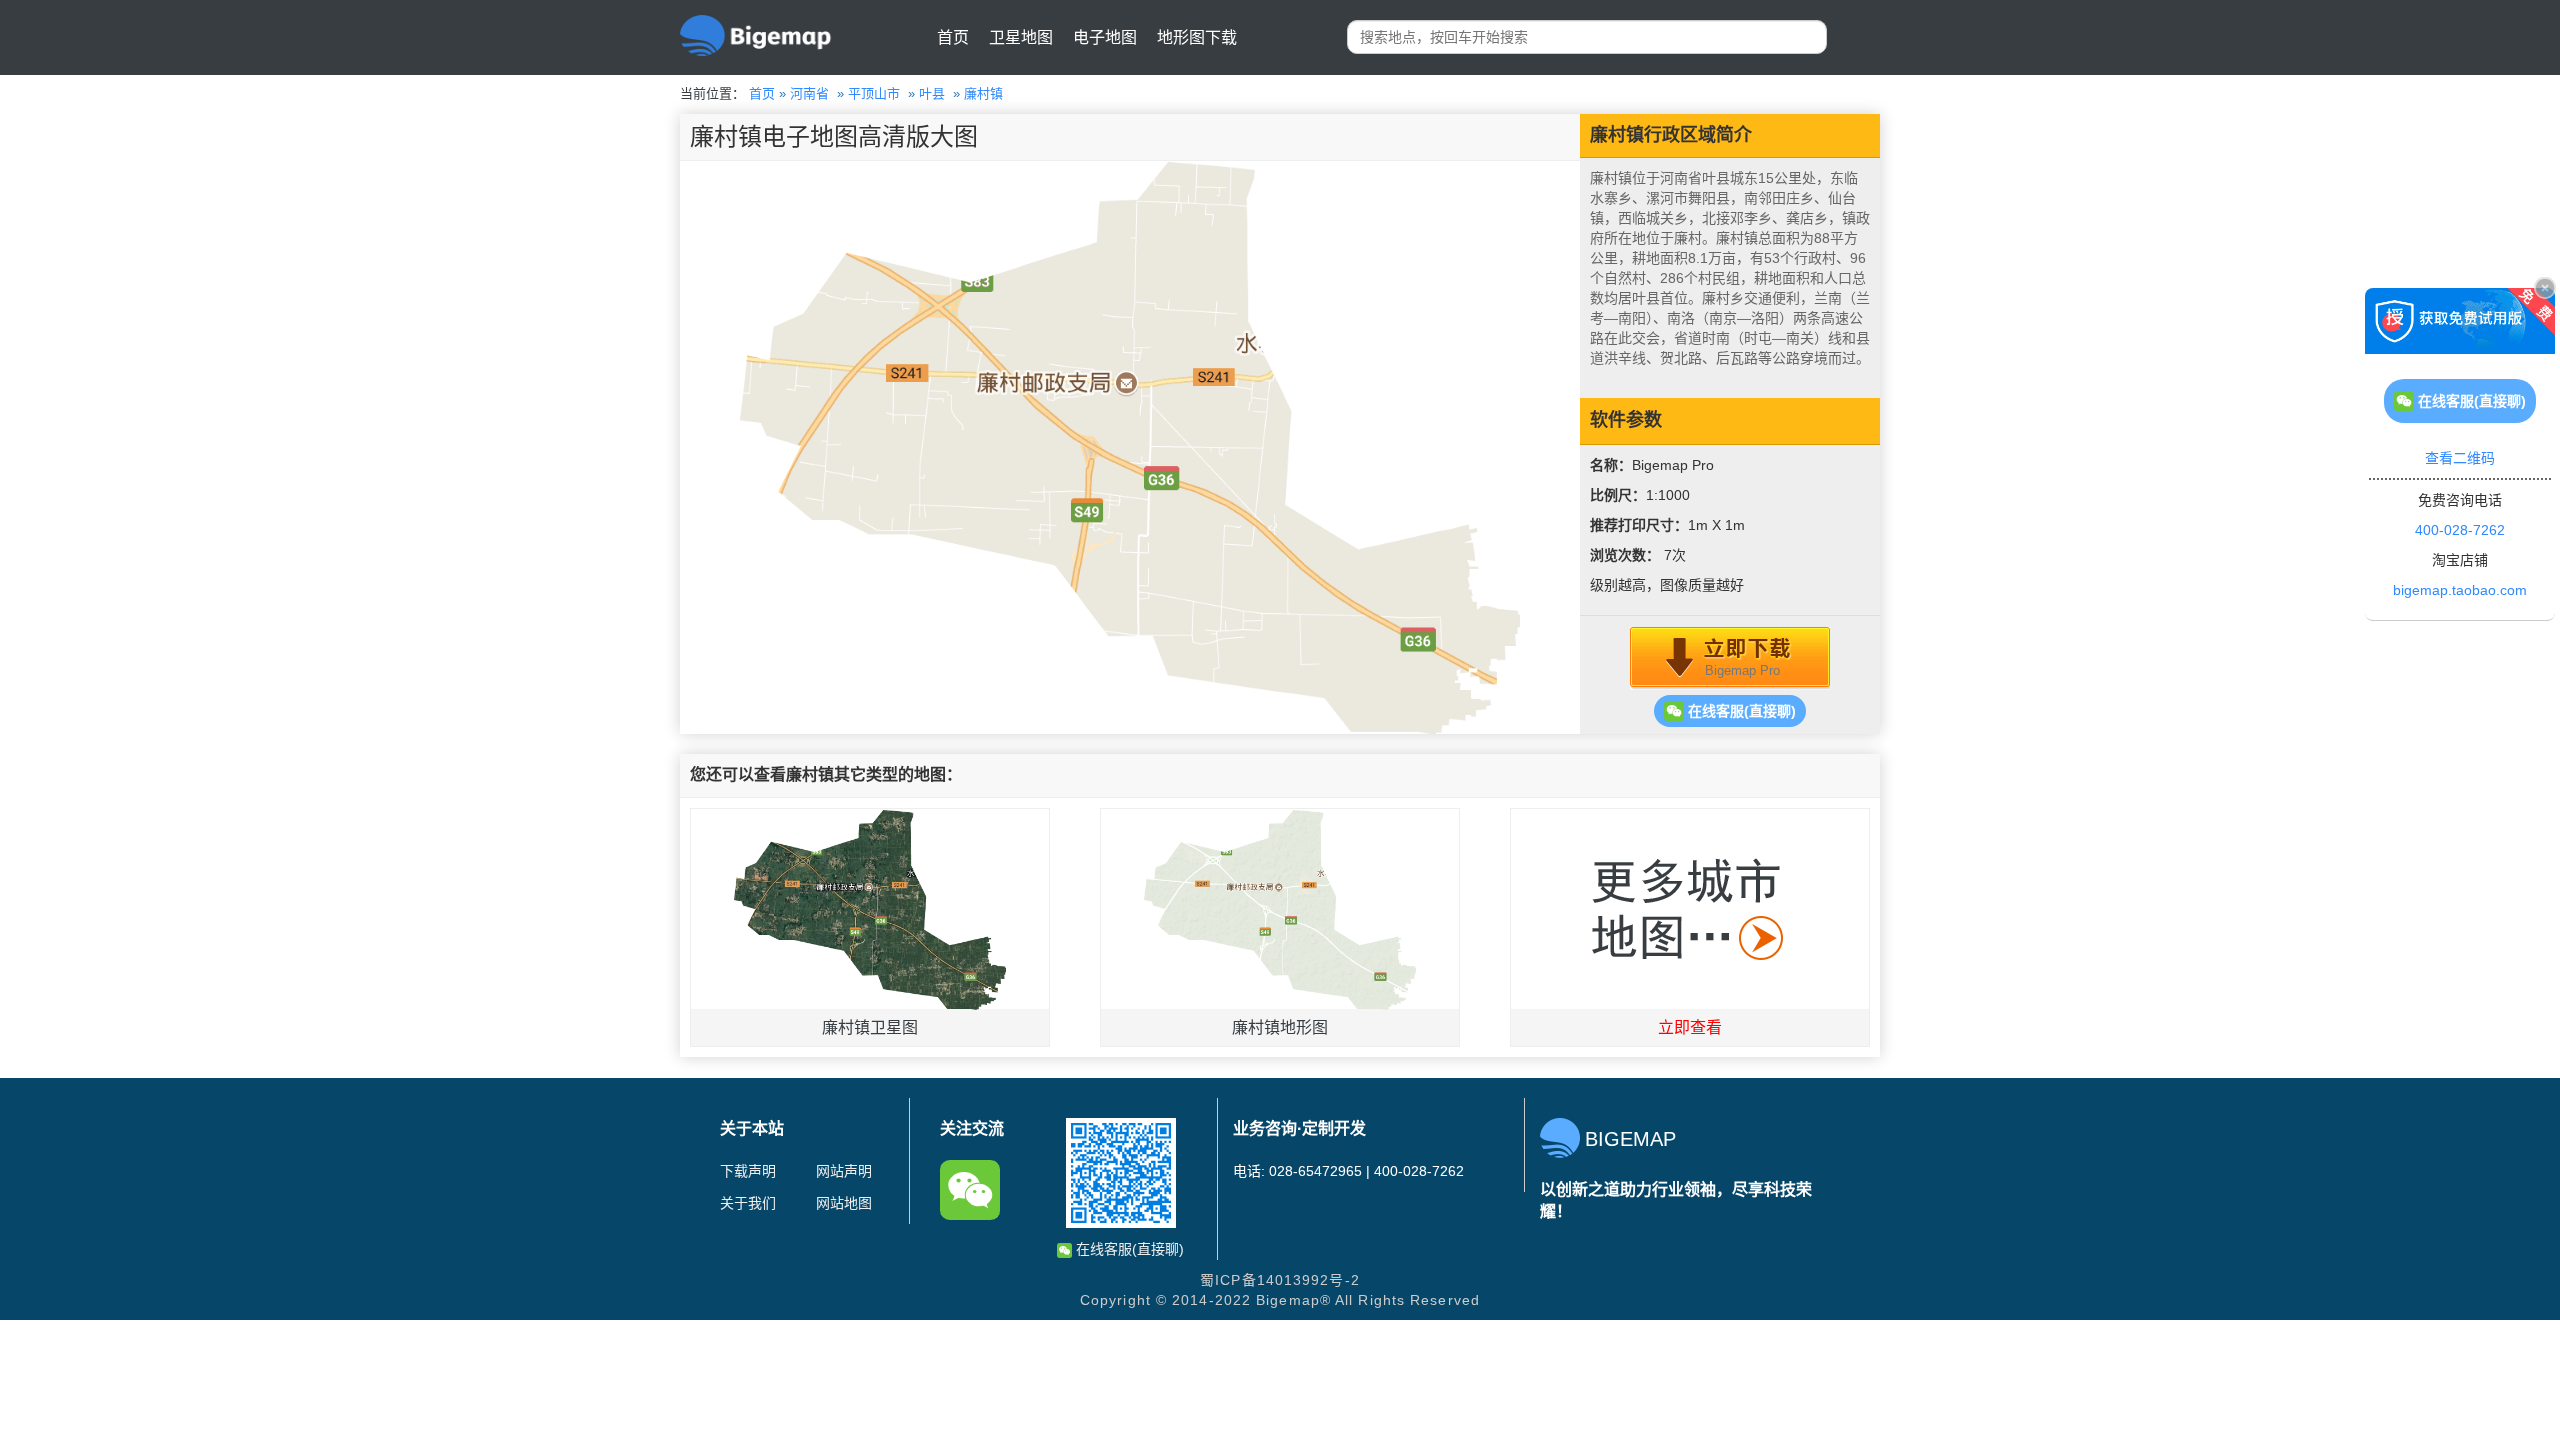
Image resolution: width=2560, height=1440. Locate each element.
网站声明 (844, 1171)
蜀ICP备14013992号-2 (1280, 1280)
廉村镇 (983, 93)
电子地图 (1105, 37)
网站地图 (844, 1203)
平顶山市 (874, 93)
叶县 (932, 93)
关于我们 (748, 1203)
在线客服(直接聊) (1740, 711)
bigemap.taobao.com (2460, 590)
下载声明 (748, 1171)
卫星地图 (1021, 37)
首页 (953, 37)
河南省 (809, 93)
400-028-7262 (2460, 530)
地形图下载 (1197, 37)
